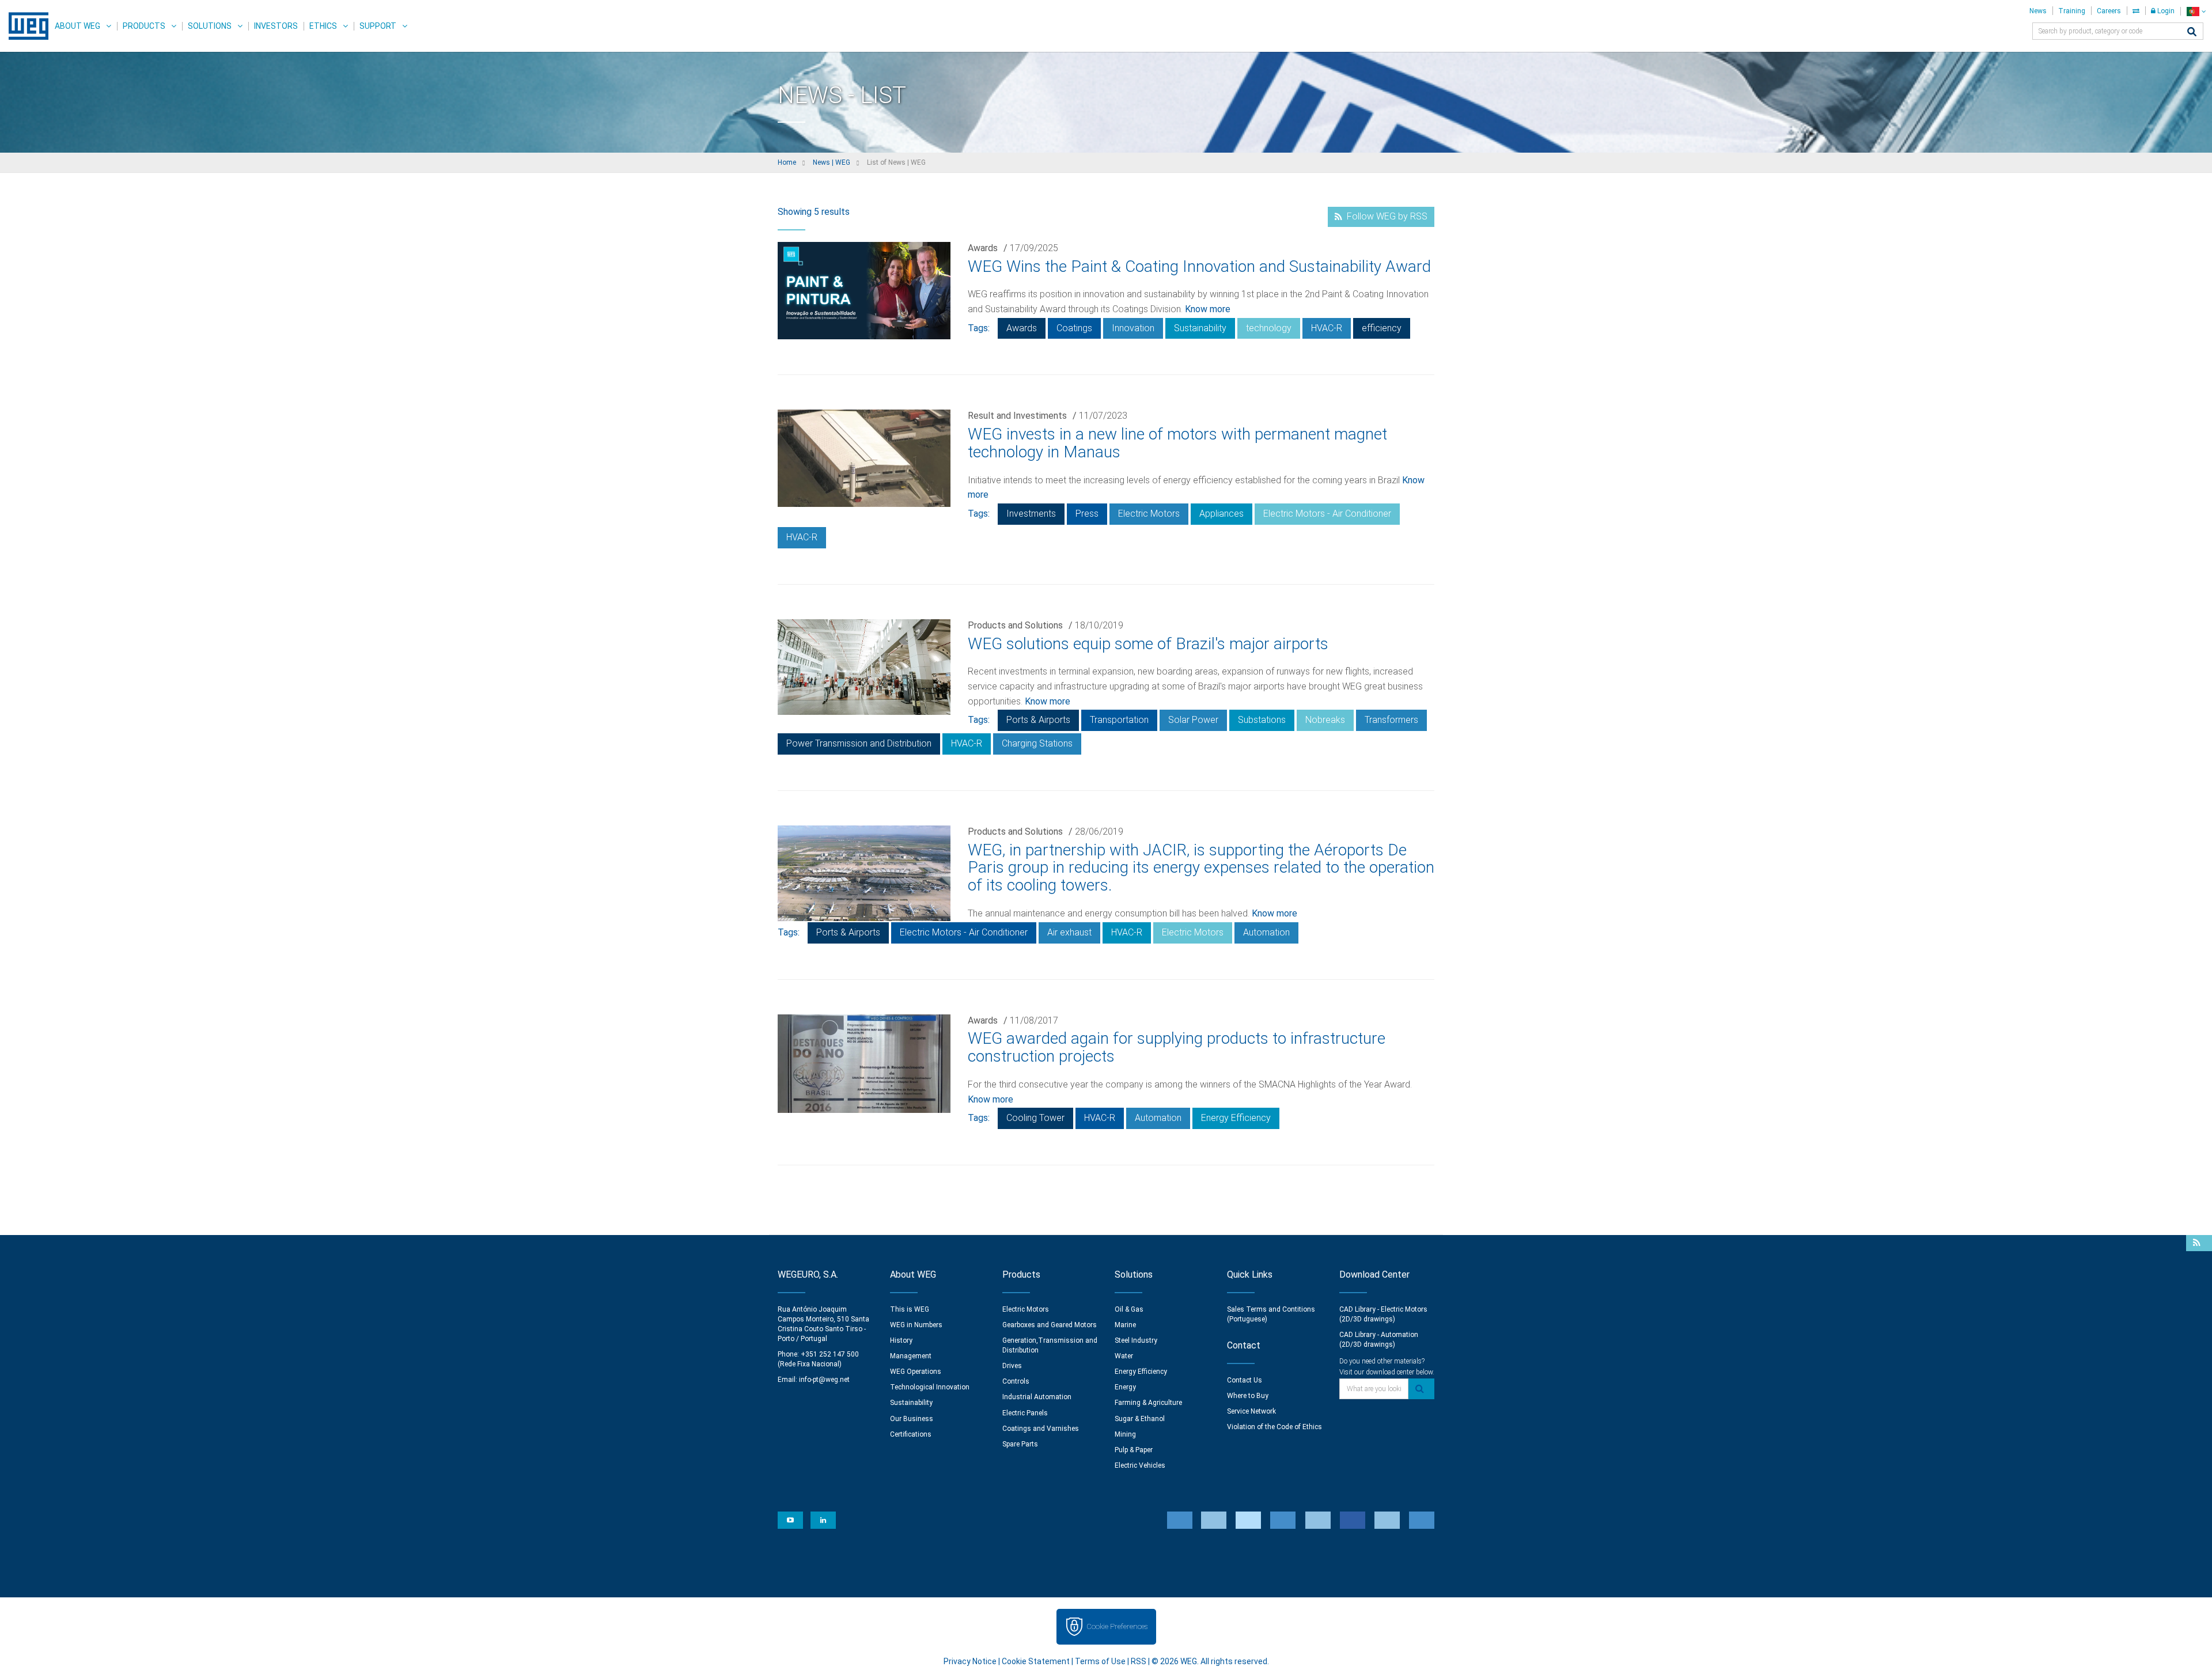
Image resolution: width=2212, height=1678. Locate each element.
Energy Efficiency (1236, 1118)
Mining (1125, 1434)
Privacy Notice (970, 1661)
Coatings (1074, 328)
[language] (2196, 11)
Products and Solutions (1015, 625)
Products (144, 26)
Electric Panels (1025, 1413)
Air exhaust (1069, 932)
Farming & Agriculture (1148, 1403)
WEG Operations (916, 1372)
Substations (1262, 720)
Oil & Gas (1129, 1309)
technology (1269, 328)
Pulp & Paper (1134, 1450)
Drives (1012, 1366)
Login (2165, 11)
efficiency (1382, 328)
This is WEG (910, 1309)
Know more (1208, 309)
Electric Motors (1149, 514)
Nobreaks (1325, 720)
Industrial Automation (1037, 1397)
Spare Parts (1020, 1444)
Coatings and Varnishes (1041, 1429)
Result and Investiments (1017, 416)
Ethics (323, 26)
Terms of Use (1100, 1661)
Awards (983, 248)
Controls (1016, 1381)
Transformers (1391, 720)
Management (911, 1356)
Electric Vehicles (1140, 1465)
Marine (1125, 1325)
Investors (276, 26)
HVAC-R (1327, 328)
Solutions (210, 26)
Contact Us (1245, 1380)
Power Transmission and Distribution (859, 743)
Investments (1031, 514)
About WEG (77, 26)
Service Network (1251, 1411)
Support (378, 26)
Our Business (912, 1419)
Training (2072, 11)
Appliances (1221, 514)
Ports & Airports (1038, 720)
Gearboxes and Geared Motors (1050, 1325)
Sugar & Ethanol (1140, 1419)
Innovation (1133, 328)
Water (1124, 1356)
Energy (1125, 1387)
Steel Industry (1136, 1340)
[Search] (2192, 33)
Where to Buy (1248, 1396)
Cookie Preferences (1117, 1626)
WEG (24, 26)
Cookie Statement (1036, 1661)
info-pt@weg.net (824, 1380)
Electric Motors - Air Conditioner (1327, 514)
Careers (2109, 11)
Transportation (1119, 720)
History (901, 1340)
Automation (1266, 932)
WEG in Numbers (916, 1325)
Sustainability (1200, 328)
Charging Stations (1037, 743)
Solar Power (1193, 720)
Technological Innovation (930, 1387)
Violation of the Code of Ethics (1274, 1427)
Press (1087, 514)
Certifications (911, 1434)
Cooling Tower (1035, 1118)
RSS (1139, 1661)
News (2038, 11)
